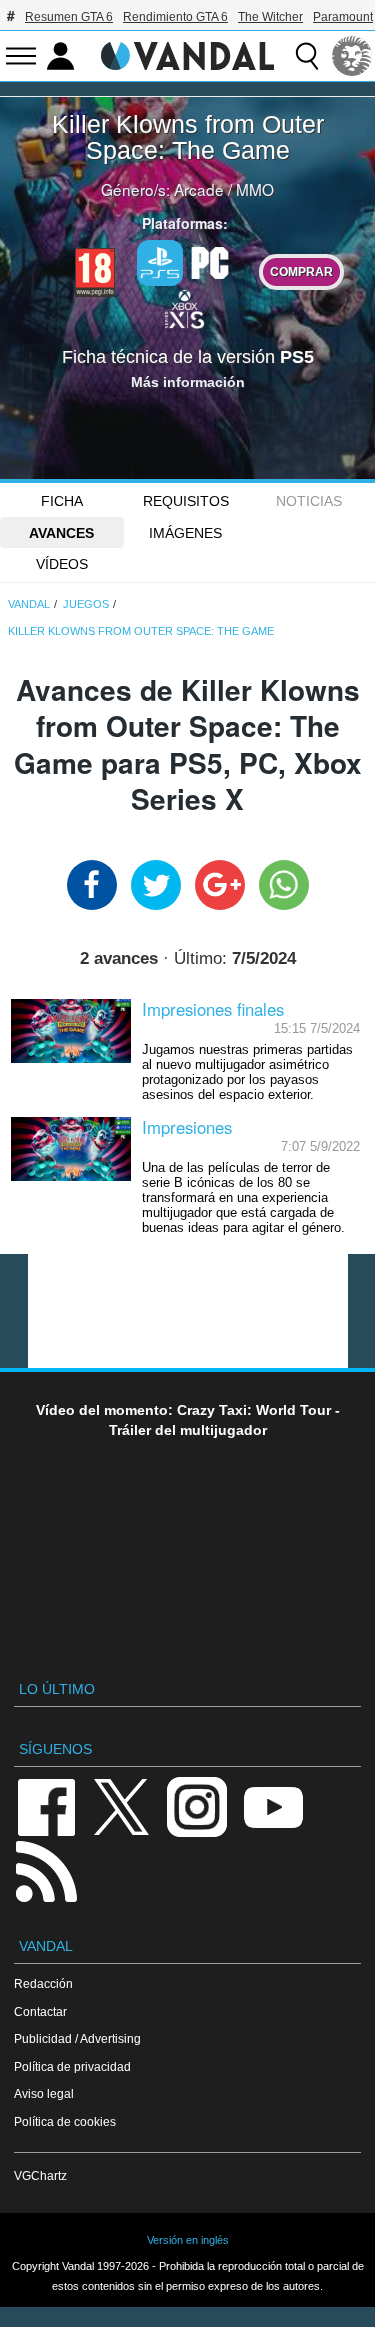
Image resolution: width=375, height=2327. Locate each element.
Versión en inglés (188, 2240)
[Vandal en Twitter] (122, 1805)
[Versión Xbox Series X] (185, 307)
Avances (61, 533)
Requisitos (186, 501)
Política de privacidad (72, 2066)
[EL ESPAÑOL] (352, 56)
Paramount (343, 17)
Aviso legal (44, 2093)
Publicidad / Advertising (77, 2038)
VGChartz (40, 2175)
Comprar (301, 271)
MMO (255, 189)
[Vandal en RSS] (46, 1869)
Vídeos (62, 564)
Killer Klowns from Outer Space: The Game (188, 137)
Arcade (199, 189)
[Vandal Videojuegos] (188, 54)
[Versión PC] (210, 261)
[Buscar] (307, 56)
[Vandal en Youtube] (273, 1805)
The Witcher (270, 17)
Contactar (40, 2011)
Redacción (43, 1983)
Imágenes (185, 533)
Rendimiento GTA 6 (175, 17)
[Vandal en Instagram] (197, 1805)
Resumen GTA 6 (69, 17)
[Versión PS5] (160, 263)
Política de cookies (65, 2121)
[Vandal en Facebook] (46, 1805)
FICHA (62, 501)
